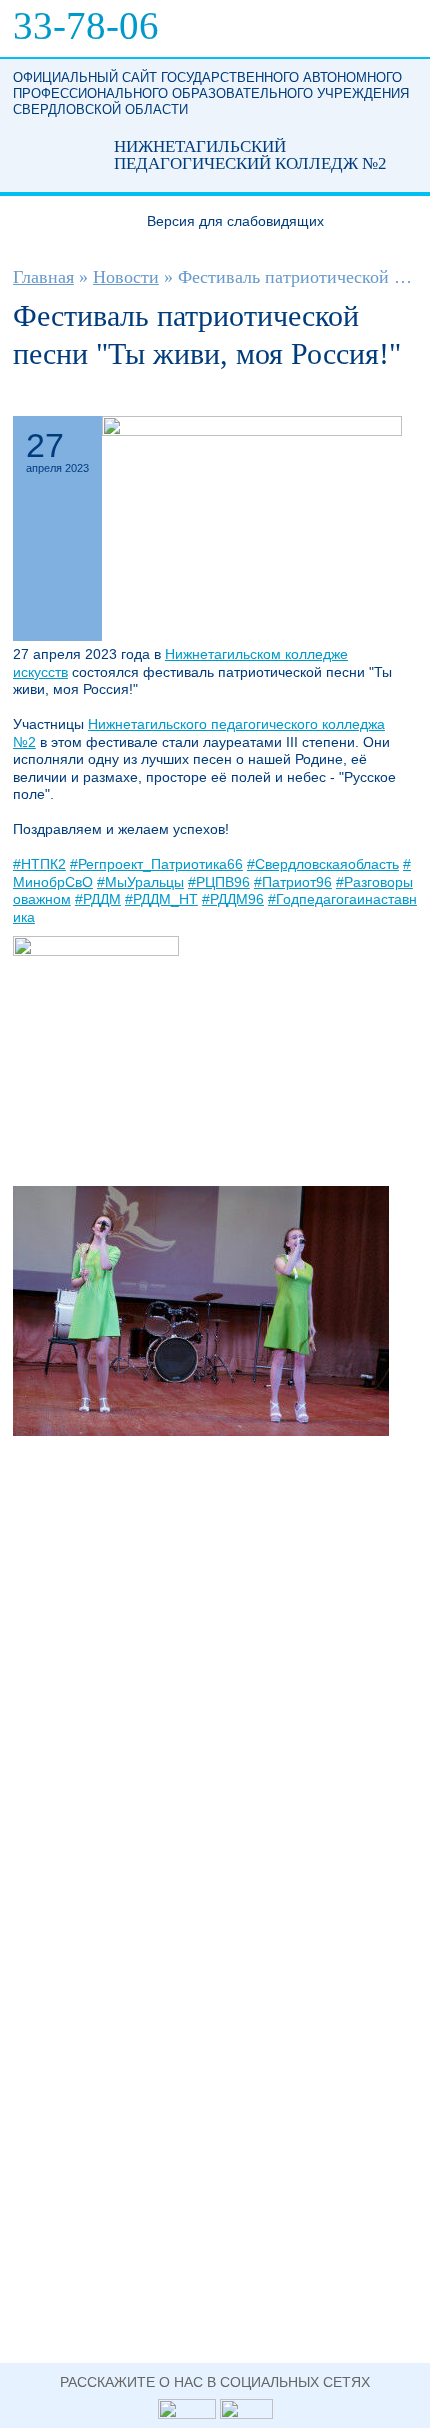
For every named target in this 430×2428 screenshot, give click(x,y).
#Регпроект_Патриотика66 (156, 864)
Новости (126, 277)
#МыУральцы (140, 882)
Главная (43, 277)
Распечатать (389, 398)
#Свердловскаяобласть (323, 864)
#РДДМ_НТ (161, 899)
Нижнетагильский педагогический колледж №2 (46, 155)
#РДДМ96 (233, 899)
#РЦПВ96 (219, 882)
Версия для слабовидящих (235, 221)
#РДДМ (98, 899)
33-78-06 (86, 25)
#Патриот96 (293, 882)
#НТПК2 (39, 864)
